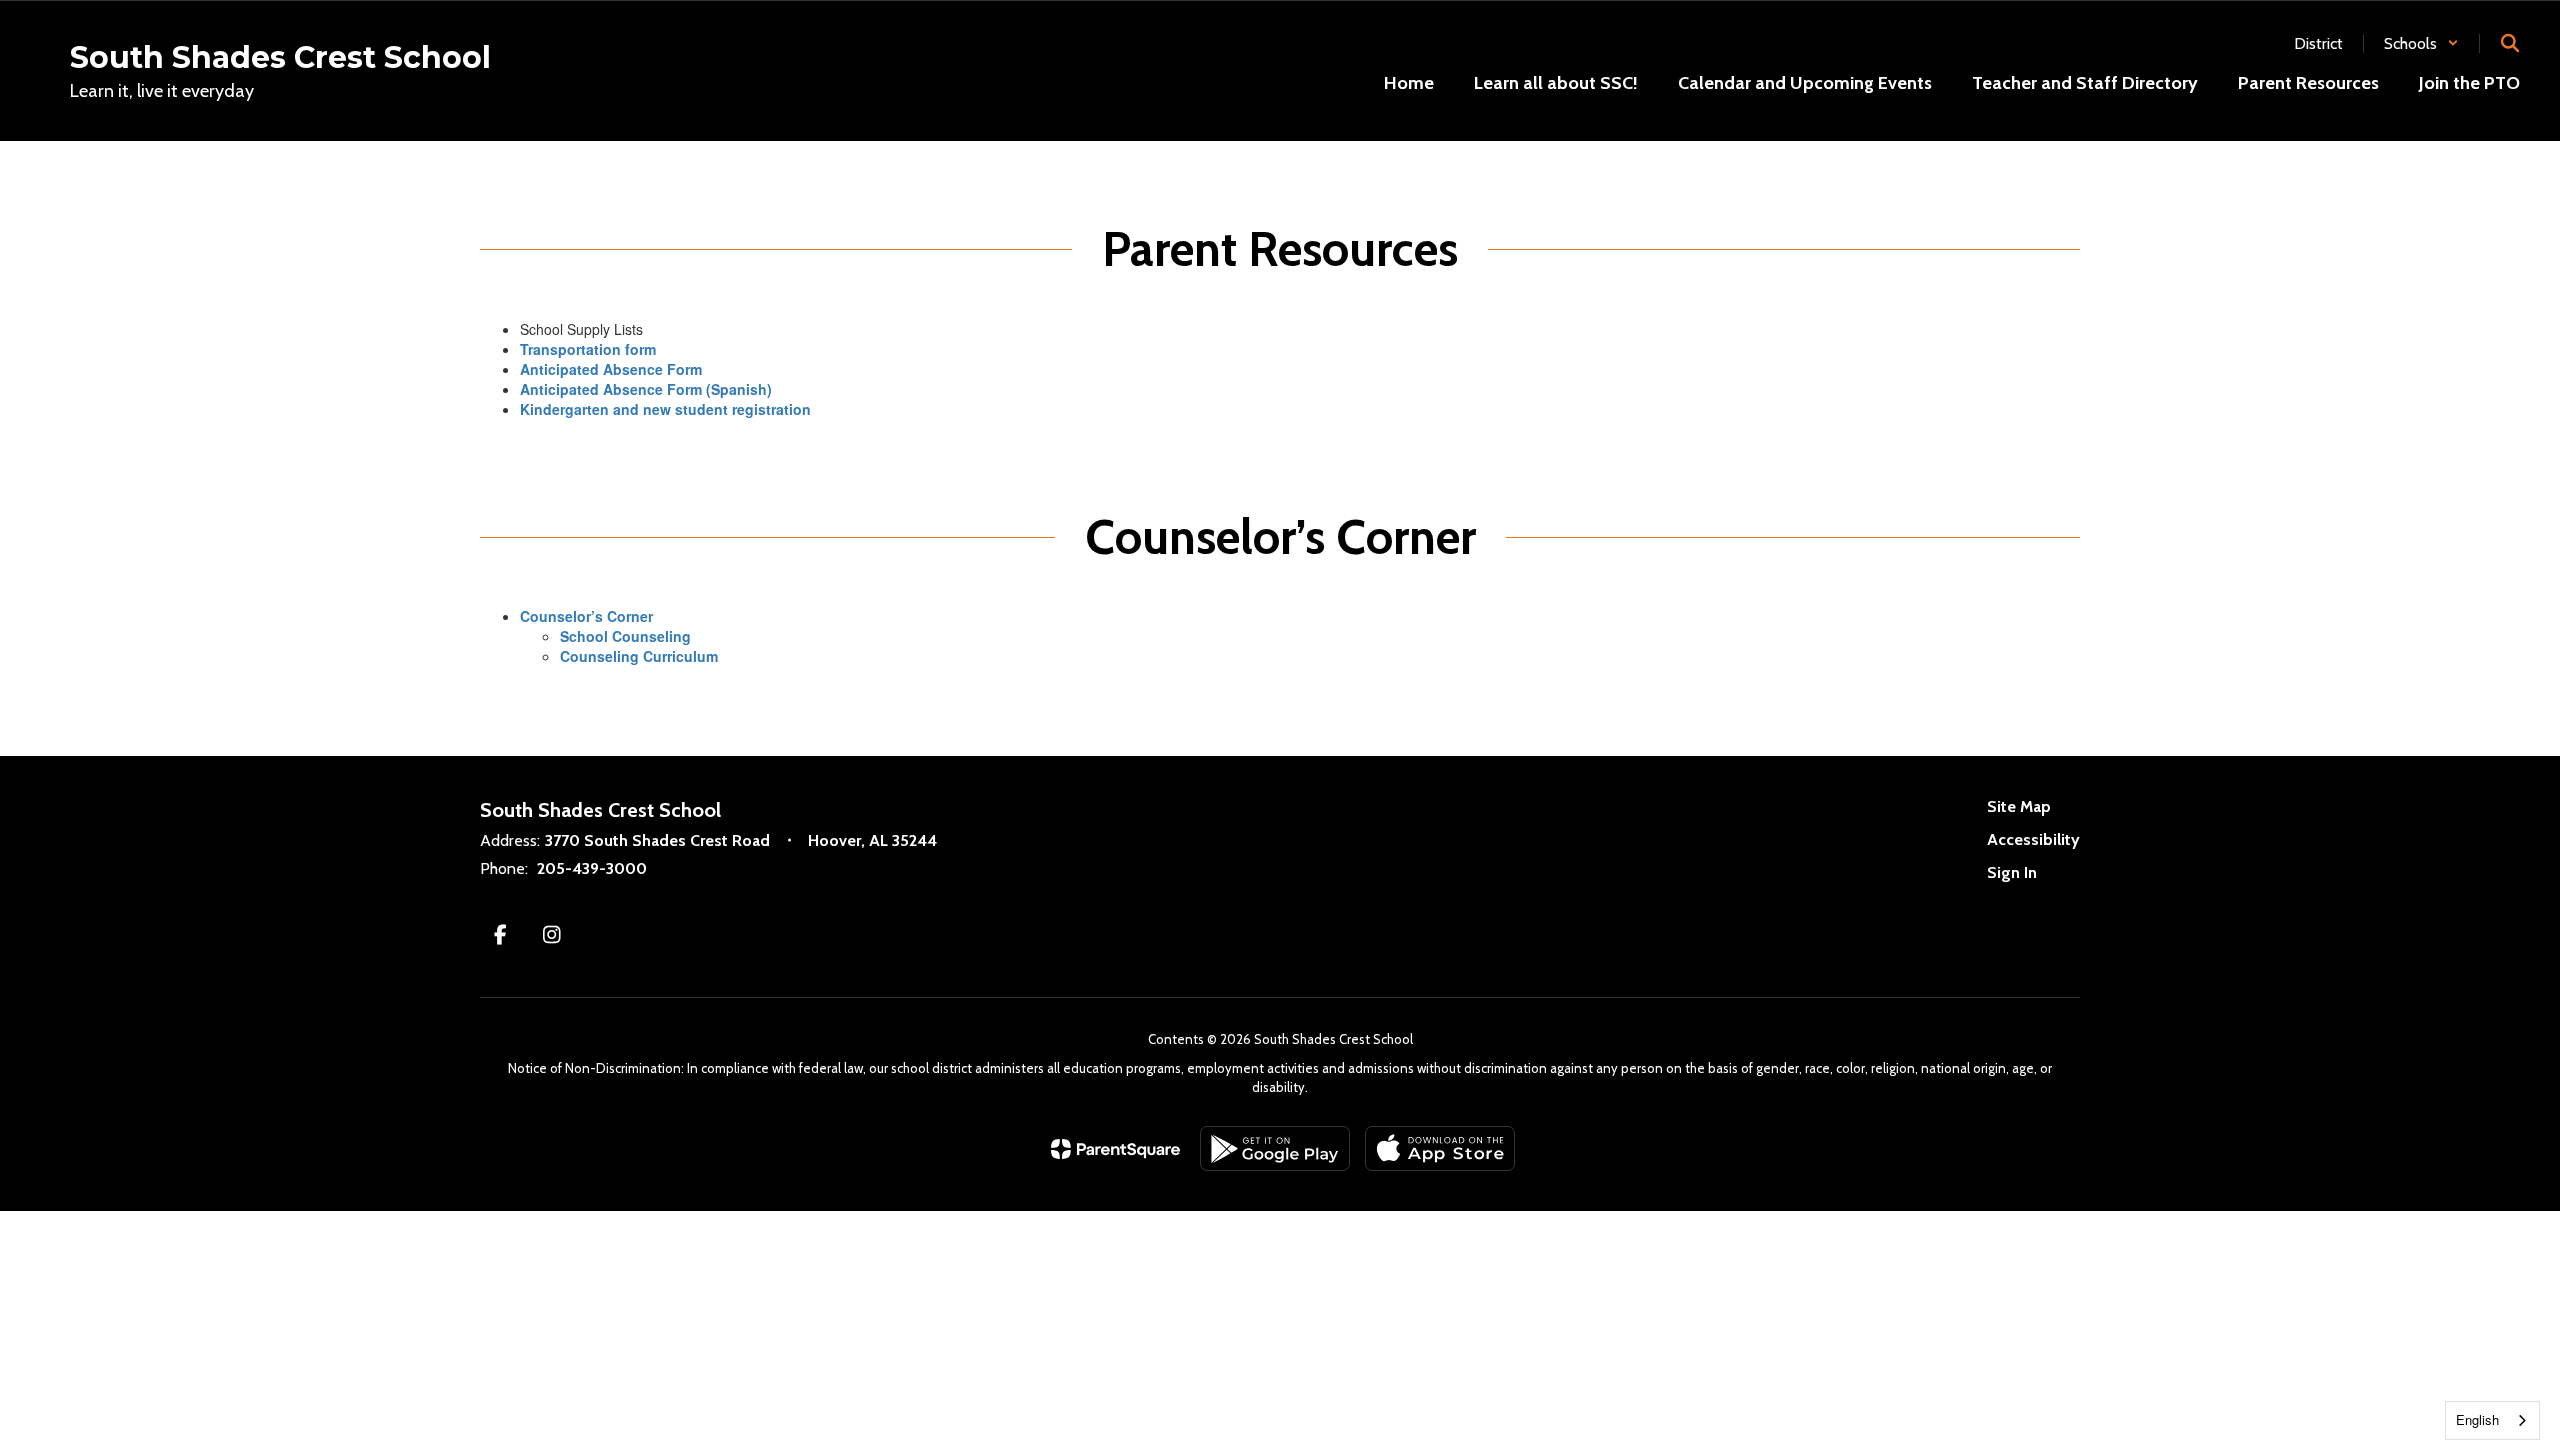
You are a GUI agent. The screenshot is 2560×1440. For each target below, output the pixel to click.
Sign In (2012, 872)
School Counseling (625, 636)
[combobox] (2492, 1420)
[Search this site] (2510, 43)
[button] (2421, 43)
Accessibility (2033, 839)
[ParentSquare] (1115, 1149)
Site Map (2019, 806)
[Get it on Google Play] (1275, 1148)
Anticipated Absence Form (613, 369)
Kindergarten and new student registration (665, 409)
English (2477, 1419)
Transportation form (588, 349)
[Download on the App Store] (1440, 1148)
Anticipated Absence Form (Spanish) (646, 389)
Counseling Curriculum (639, 656)
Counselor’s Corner (586, 616)
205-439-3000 (592, 868)
